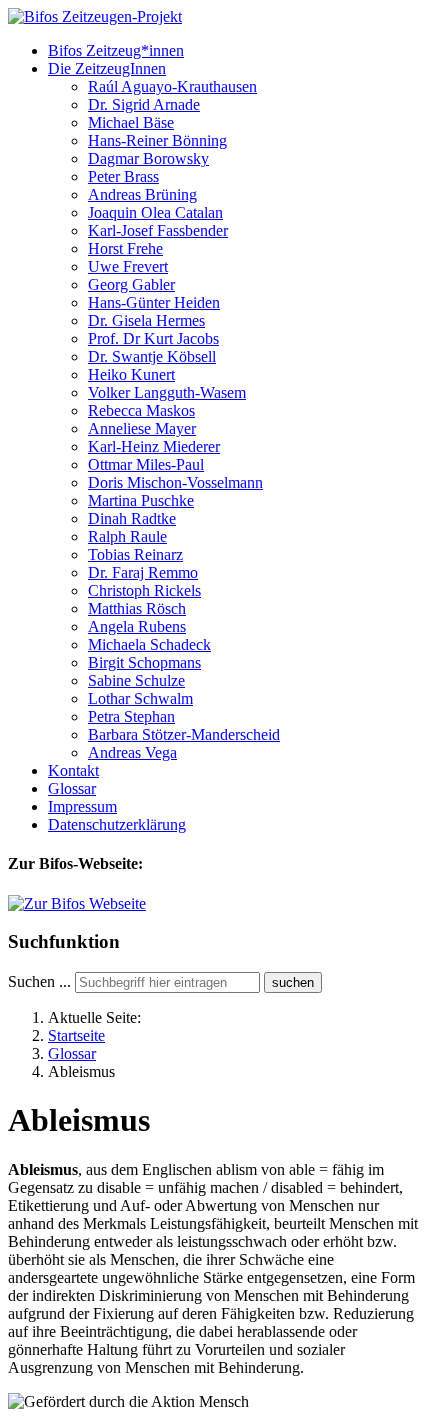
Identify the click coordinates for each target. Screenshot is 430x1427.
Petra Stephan (131, 716)
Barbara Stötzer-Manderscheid (184, 734)
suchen (293, 982)
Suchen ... (39, 981)
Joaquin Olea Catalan (155, 212)
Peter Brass (123, 176)
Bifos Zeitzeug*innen (116, 50)
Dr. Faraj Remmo (143, 572)
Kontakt (73, 770)
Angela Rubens (137, 626)
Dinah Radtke (132, 518)
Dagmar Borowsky (148, 158)
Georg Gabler (131, 284)
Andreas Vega (132, 752)
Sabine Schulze (136, 680)
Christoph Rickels (144, 590)
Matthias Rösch (137, 608)
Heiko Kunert (131, 374)
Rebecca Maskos (141, 410)
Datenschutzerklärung (117, 824)
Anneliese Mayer (142, 428)
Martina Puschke (141, 500)
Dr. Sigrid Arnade (144, 104)
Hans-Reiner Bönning (157, 140)
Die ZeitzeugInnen (107, 68)
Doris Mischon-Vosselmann (175, 482)
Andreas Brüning (142, 194)
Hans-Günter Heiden (154, 302)
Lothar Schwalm (140, 698)
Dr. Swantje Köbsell (152, 356)
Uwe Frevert (128, 266)
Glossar (72, 788)
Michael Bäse (131, 122)
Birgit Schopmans (144, 662)
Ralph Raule (127, 536)
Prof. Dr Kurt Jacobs (153, 338)
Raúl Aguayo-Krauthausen (172, 86)
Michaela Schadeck (149, 644)
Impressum (82, 806)
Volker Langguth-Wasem (167, 392)
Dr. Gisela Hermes (146, 320)
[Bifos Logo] (77, 903)
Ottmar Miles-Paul (146, 464)
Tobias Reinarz (135, 554)
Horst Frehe (125, 248)
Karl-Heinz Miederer (154, 446)
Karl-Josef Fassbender (158, 230)
